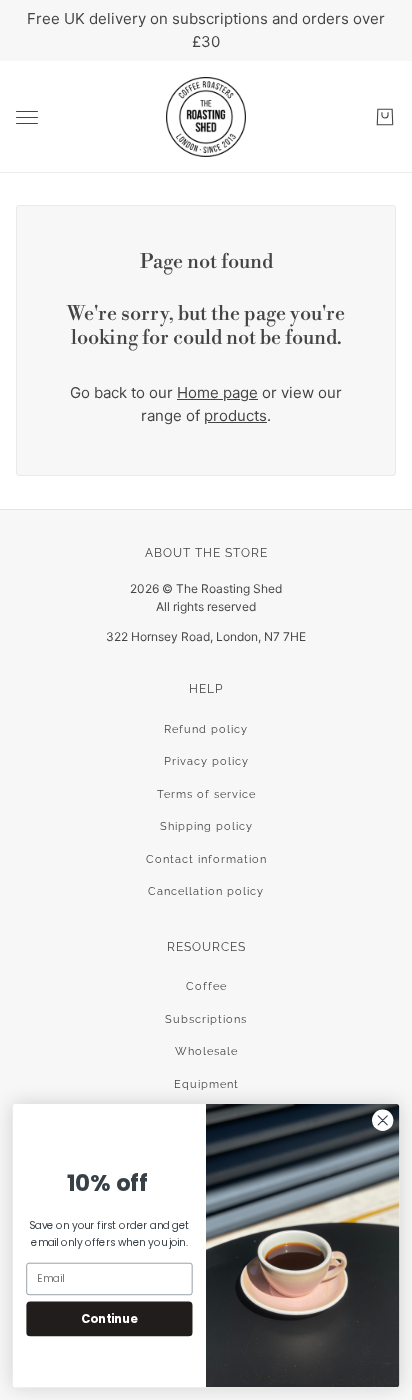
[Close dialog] (382, 1120)
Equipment (206, 1084)
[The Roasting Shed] (206, 117)
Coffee (206, 986)
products (235, 415)
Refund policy (206, 729)
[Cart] (385, 117)
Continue (109, 1318)
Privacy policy (206, 761)
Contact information (206, 859)
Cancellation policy (206, 891)
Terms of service (206, 794)
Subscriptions (206, 1019)
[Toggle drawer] (27, 117)
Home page (217, 392)
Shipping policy (206, 826)
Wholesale (206, 1051)
